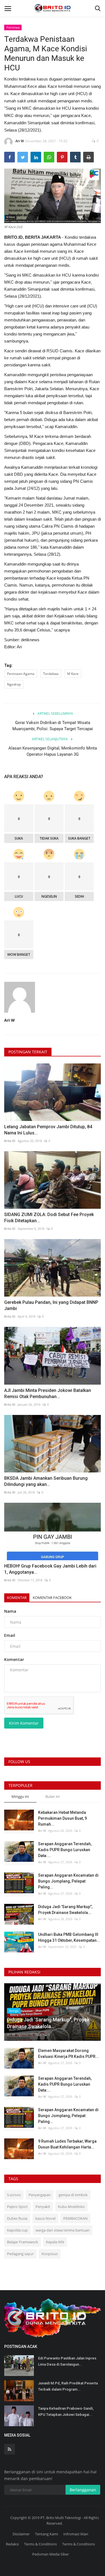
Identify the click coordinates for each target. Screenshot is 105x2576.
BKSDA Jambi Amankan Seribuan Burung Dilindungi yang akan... (46, 1481)
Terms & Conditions (40, 2544)
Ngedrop (14, 684)
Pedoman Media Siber (51, 2554)
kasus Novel (45, 2218)
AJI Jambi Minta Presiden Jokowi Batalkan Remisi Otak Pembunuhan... (48, 1393)
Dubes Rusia (17, 2218)
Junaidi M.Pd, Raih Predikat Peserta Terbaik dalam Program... (68, 2386)
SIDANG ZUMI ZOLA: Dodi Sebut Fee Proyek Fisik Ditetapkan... (49, 1218)
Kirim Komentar (24, 1723)
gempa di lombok (73, 2195)
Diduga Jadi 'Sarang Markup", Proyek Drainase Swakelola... (65, 1910)
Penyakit (43, 2207)
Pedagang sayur (20, 2254)
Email (10, 1635)
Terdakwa (51, 674)
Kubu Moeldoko (71, 2207)
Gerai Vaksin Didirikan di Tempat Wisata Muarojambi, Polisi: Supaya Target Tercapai (53, 726)
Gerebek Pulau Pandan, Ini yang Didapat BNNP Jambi (51, 1305)
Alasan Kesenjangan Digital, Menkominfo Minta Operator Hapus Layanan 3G (53, 751)
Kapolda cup (17, 2230)
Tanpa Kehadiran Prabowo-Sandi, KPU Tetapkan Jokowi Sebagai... (66, 2411)
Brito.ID (10, 1141)
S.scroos (14, 2195)
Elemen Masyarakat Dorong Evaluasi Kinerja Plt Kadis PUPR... (68, 2054)
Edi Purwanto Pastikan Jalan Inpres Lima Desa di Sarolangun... (67, 2361)
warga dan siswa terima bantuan (63, 2230)
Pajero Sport (17, 2207)
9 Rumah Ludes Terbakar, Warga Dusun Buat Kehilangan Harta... (67, 2144)
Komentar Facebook (52, 1598)
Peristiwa (13, 27)
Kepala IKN (55, 2242)
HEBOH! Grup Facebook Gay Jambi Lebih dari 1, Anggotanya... (50, 1569)
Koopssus (50, 2254)
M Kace (73, 674)
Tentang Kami (46, 2534)
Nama (10, 1611)
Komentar (17, 1598)
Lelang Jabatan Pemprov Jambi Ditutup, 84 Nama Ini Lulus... (48, 1130)
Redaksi (12, 2544)
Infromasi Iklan (76, 2534)
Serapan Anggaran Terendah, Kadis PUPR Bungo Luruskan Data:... (65, 1850)
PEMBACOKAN (75, 2218)
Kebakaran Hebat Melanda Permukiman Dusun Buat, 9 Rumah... (62, 1818)
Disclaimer (21, 2534)
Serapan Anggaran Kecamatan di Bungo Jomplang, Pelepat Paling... (68, 1881)
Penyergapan (40, 2195)
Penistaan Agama (21, 674)
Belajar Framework (23, 2242)
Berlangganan (83, 2490)
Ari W (20, 141)
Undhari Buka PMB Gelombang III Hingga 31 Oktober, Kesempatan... (69, 1937)
